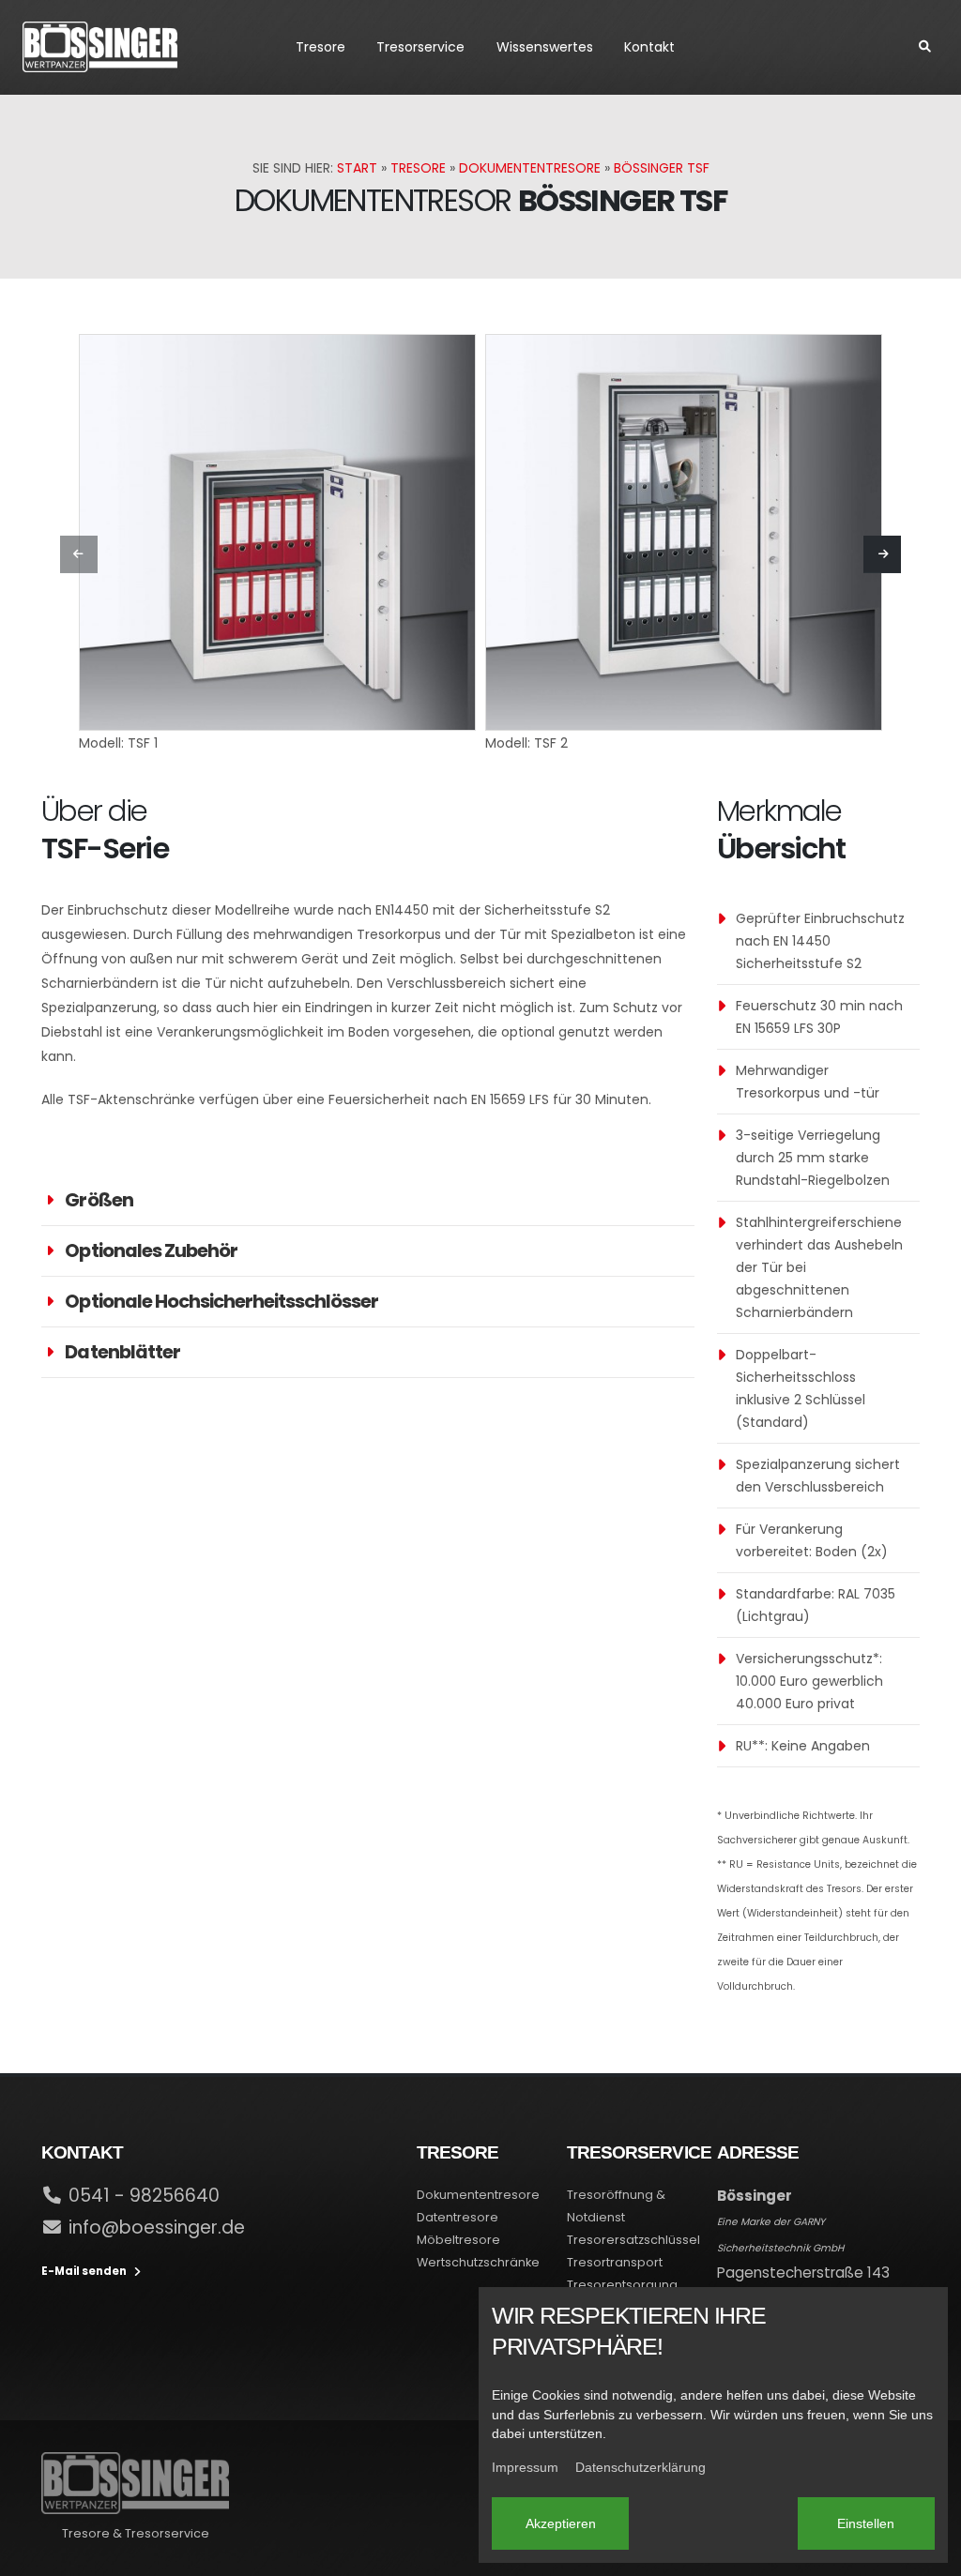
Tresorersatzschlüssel (633, 2240)
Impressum (525, 2467)
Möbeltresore (458, 2240)
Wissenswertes (545, 47)
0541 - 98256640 (144, 2196)
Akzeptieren (561, 2523)
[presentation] (79, 554)
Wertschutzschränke (478, 2262)
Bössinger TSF (662, 168)
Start (357, 168)
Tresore (320, 47)
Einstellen (866, 2523)
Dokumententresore (530, 168)
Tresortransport (615, 2262)
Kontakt (649, 47)
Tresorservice (420, 47)
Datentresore (458, 2217)
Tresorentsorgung (622, 2285)
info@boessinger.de (157, 2227)
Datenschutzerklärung (641, 2467)
